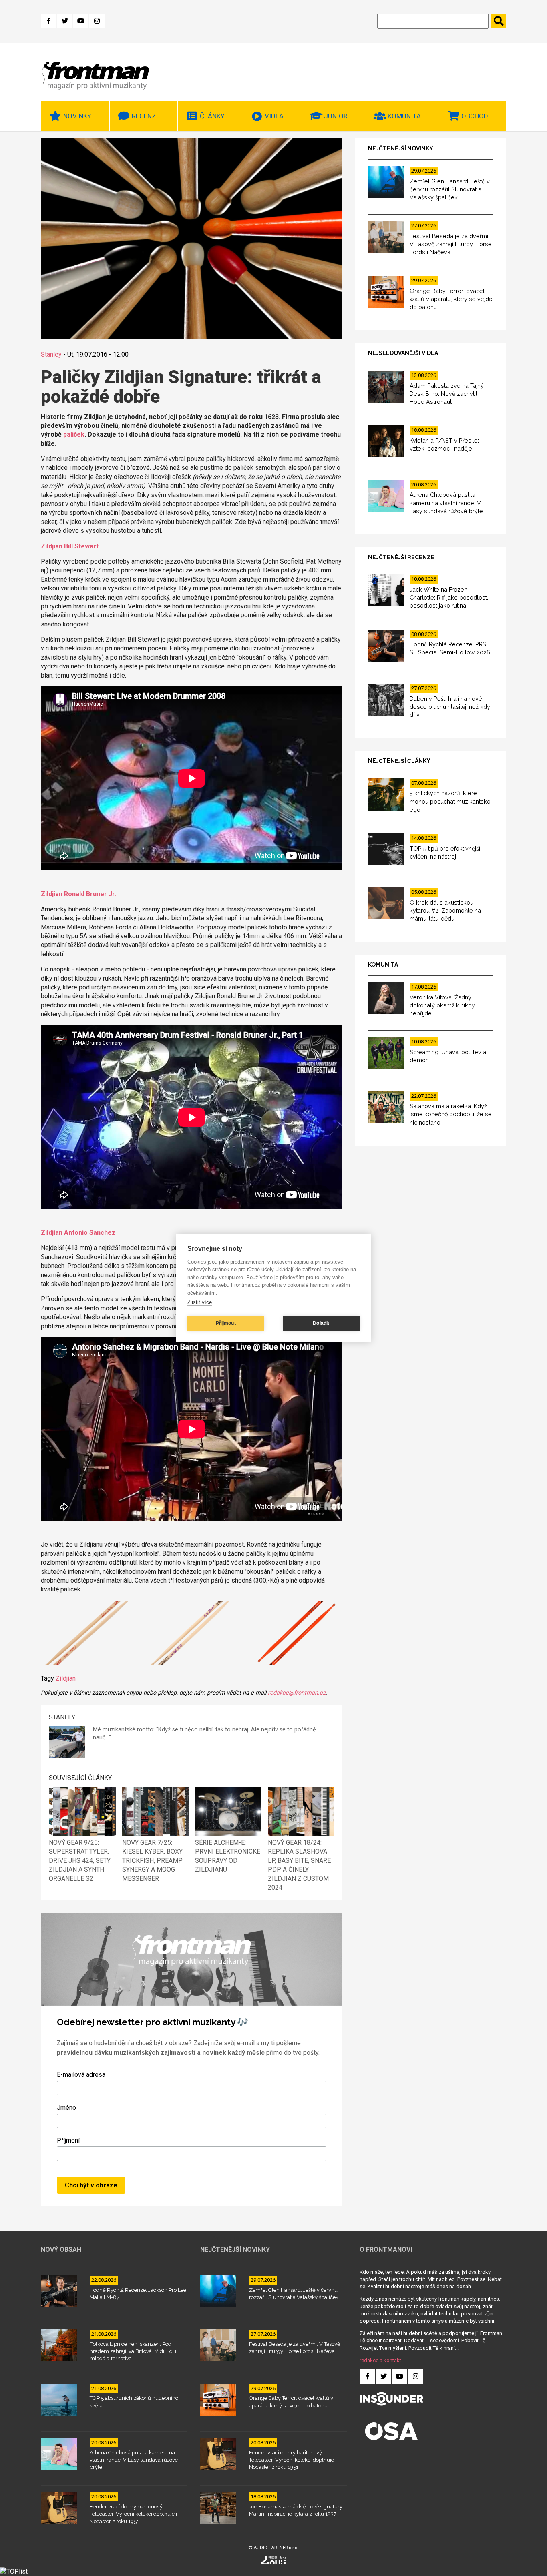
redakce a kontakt (380, 2360)
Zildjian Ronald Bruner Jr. (78, 894)
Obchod (475, 116)
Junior (336, 116)
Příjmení (68, 2140)
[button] (87, 1634)
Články (212, 116)
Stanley (51, 354)
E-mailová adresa (81, 2075)
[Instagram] (97, 21)
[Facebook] (49, 21)
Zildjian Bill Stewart (70, 546)
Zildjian (66, 1678)
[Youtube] (81, 21)
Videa (274, 116)
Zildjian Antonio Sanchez (78, 1233)
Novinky (77, 116)
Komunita (404, 116)
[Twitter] (65, 21)
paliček (74, 434)
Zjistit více (200, 1302)
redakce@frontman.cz (297, 1693)
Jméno (66, 2108)
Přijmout (226, 1323)
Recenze (146, 116)
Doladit (321, 1323)
